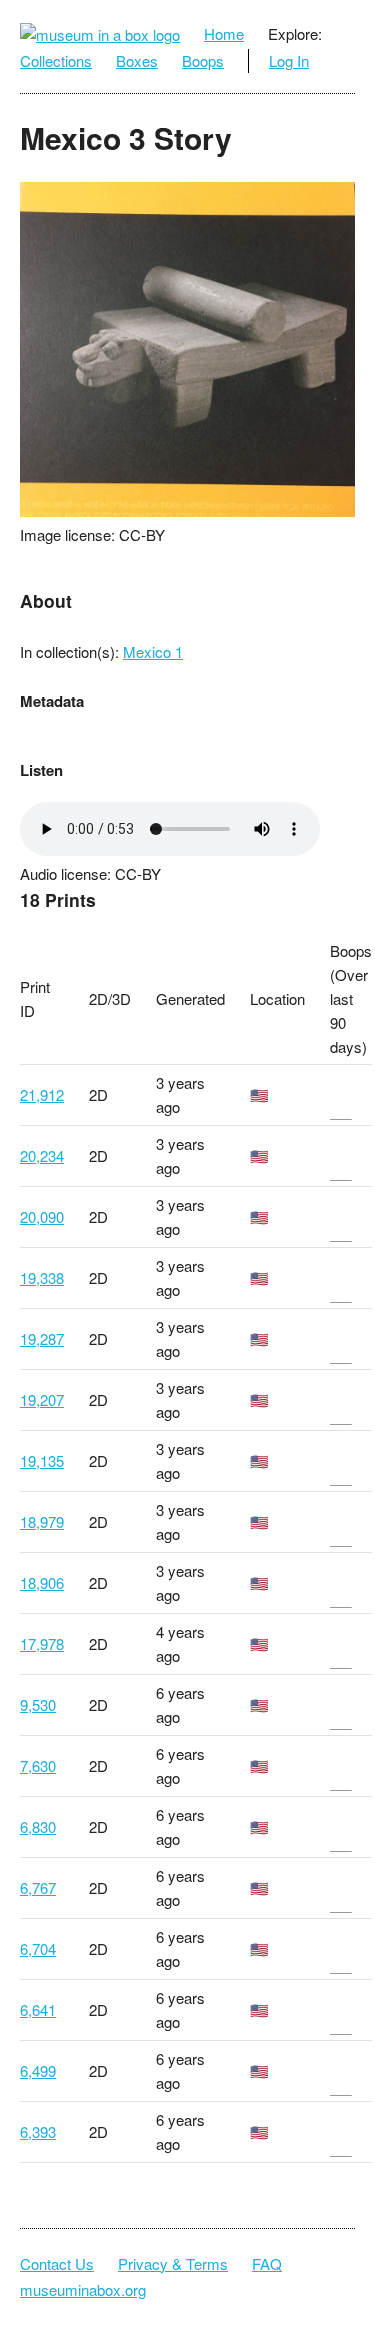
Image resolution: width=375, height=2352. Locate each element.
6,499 (38, 2070)
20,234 (42, 1155)
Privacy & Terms (173, 2263)
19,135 (42, 1460)
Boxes (137, 60)
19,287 (42, 1338)
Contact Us (57, 2263)
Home (224, 33)
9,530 (38, 1704)
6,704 (38, 1948)
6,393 (38, 2131)
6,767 (38, 1887)
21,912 (42, 1094)
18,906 (42, 1582)
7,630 (38, 1765)
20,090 (42, 1216)
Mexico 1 (153, 651)
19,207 (42, 1399)
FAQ (267, 2263)
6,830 (38, 1826)
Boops (203, 60)
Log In (289, 60)
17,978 (42, 1643)
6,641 (38, 2009)
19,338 (42, 1277)
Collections (56, 60)
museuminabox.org (83, 2289)
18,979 (42, 1521)
